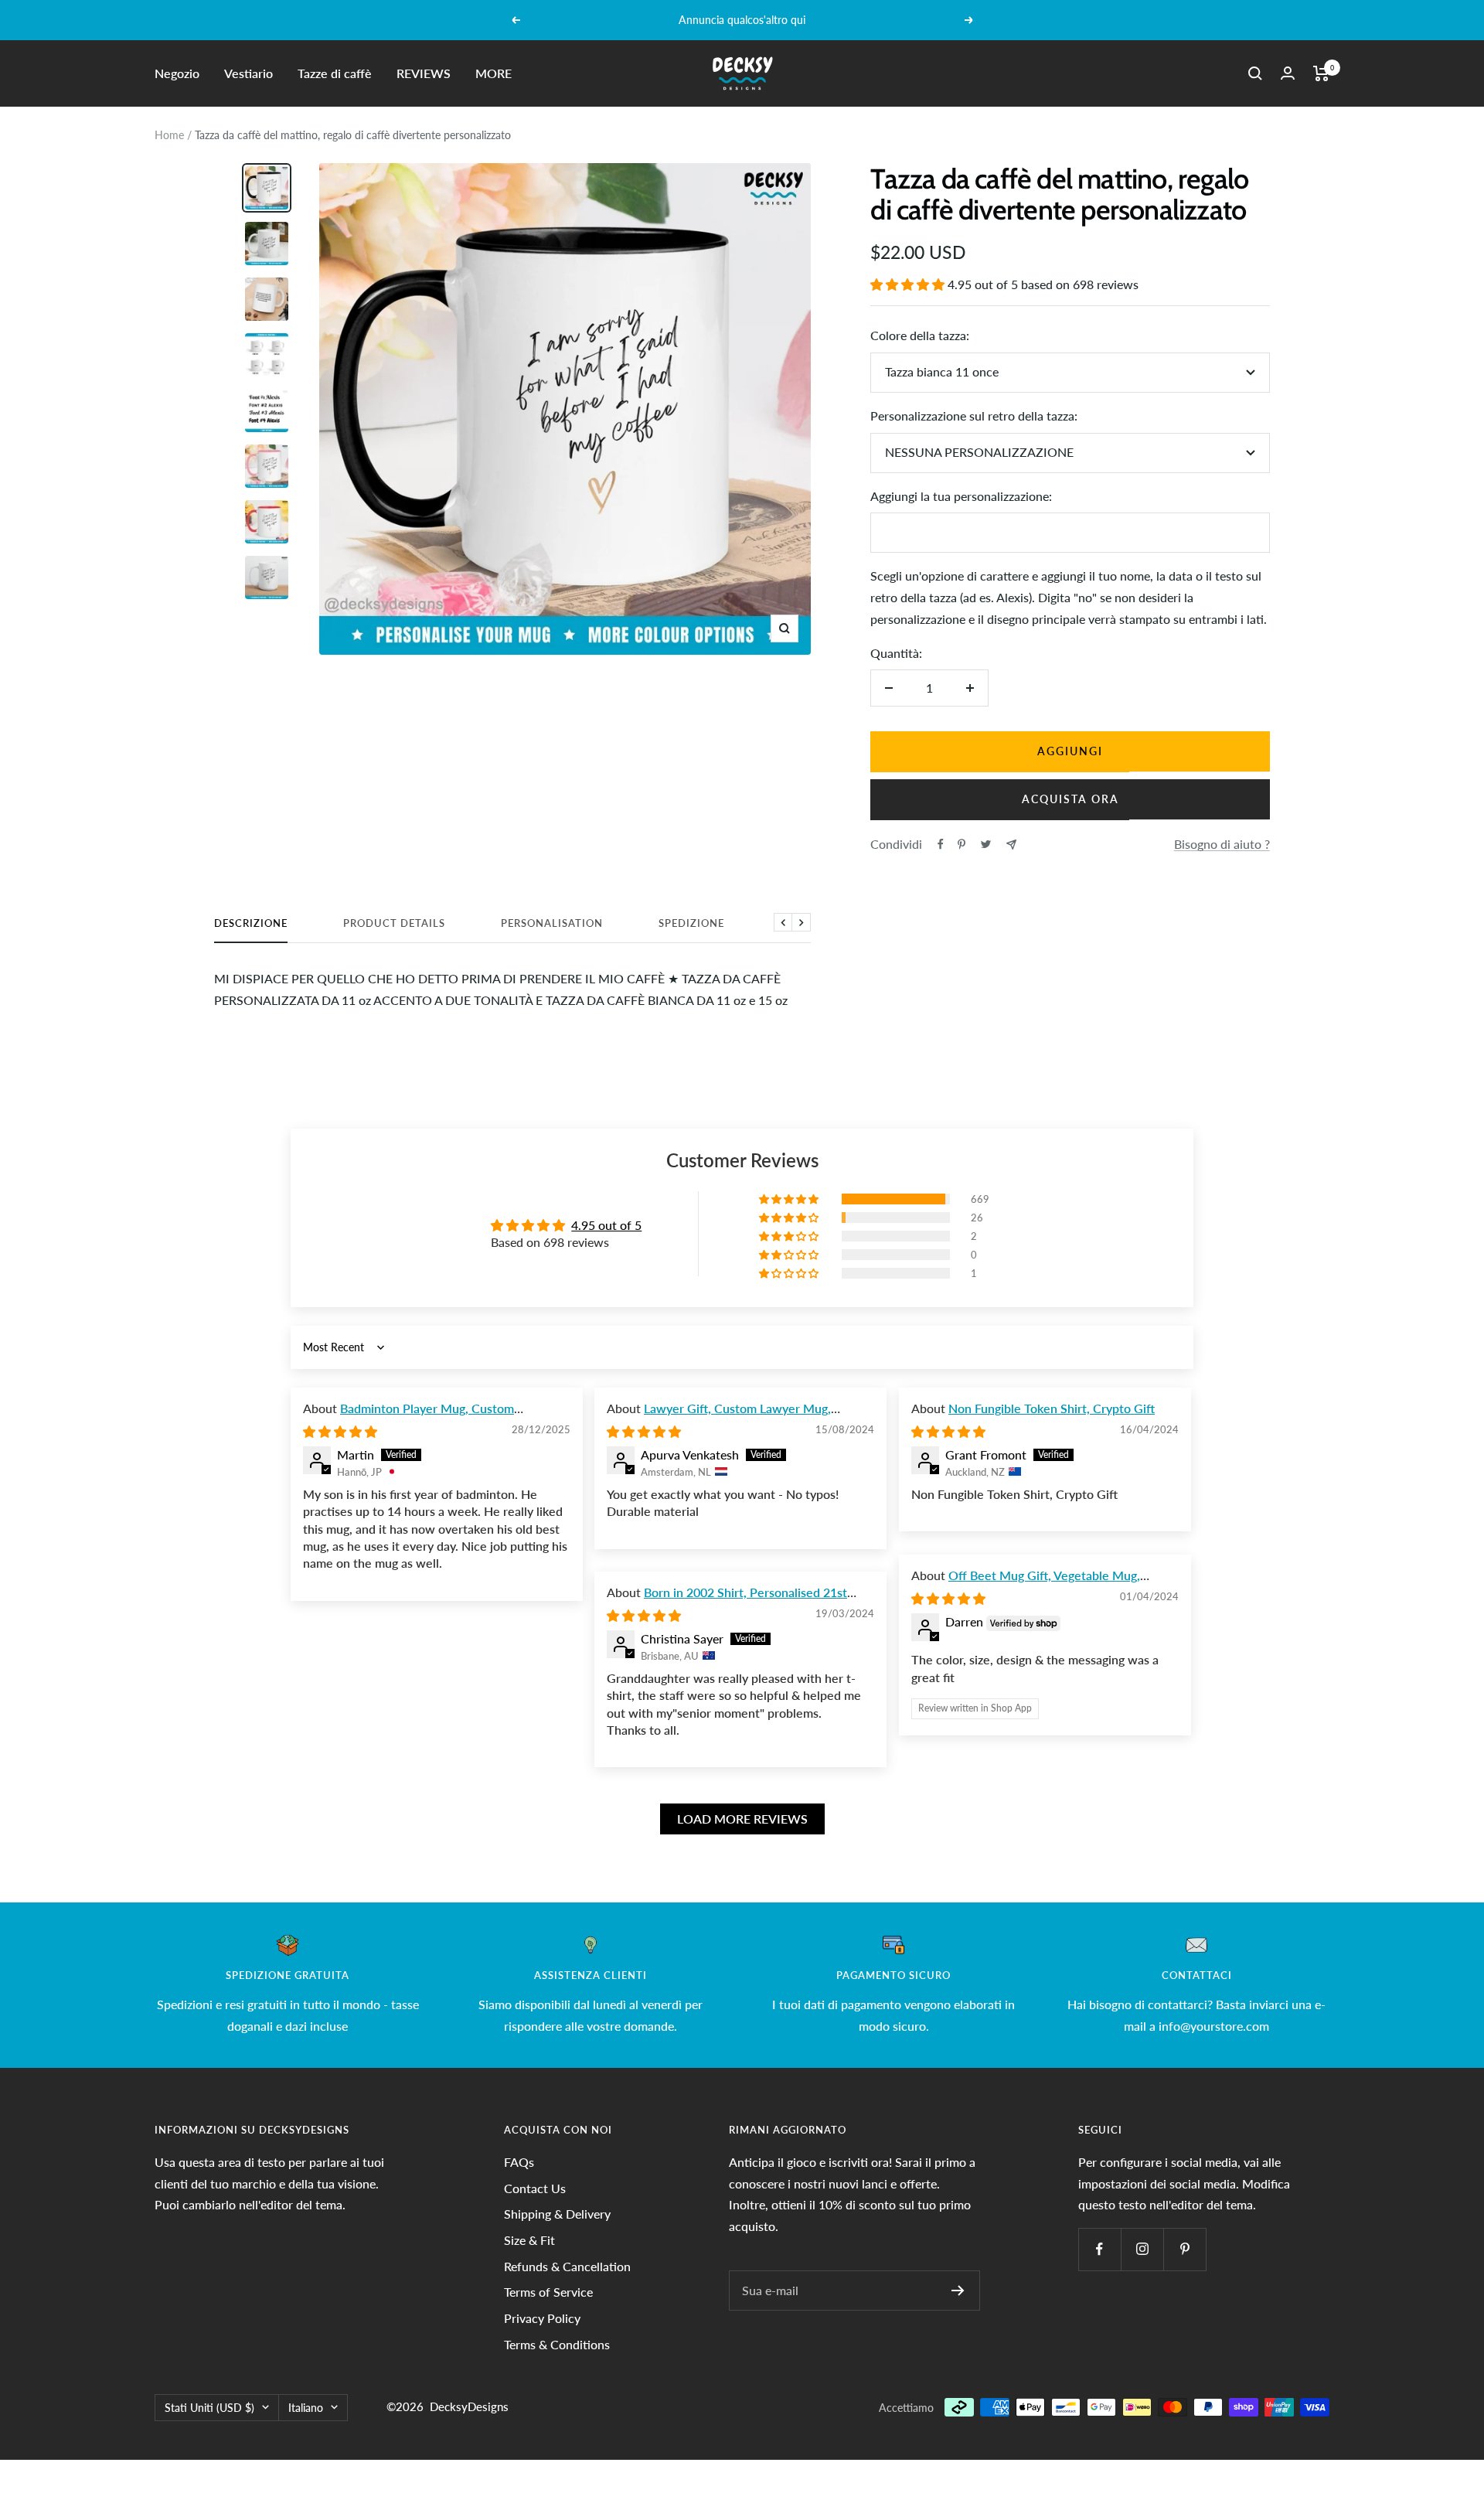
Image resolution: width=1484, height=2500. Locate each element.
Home (169, 135)
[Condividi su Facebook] (941, 844)
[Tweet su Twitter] (986, 844)
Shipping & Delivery (557, 2214)
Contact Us (535, 2188)
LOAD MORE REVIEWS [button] (742, 1819)
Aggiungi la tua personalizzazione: (961, 496)
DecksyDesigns (469, 2406)
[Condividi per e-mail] (1011, 845)
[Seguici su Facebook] (1099, 2249)
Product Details (394, 923)
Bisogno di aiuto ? (1222, 844)
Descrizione (251, 923)
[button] (909, 284)
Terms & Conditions (557, 2344)
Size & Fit (529, 2240)
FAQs (519, 2162)
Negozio (177, 73)
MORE (494, 73)
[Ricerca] (1255, 73)
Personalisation (552, 923)
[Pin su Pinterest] (962, 844)
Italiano (306, 2408)
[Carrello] (1321, 73)
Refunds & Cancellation (567, 2266)
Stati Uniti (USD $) (209, 2408)
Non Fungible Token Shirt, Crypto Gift (1052, 1408)
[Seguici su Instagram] (1142, 2249)
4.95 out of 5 (606, 1225)
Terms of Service (548, 2292)
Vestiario (248, 73)
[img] (340, 1431)
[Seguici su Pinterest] (1184, 2249)
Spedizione (691, 923)
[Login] (1288, 73)
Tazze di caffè (335, 73)
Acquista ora (1070, 799)
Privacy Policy (542, 2318)
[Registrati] (958, 2291)
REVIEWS (424, 73)
